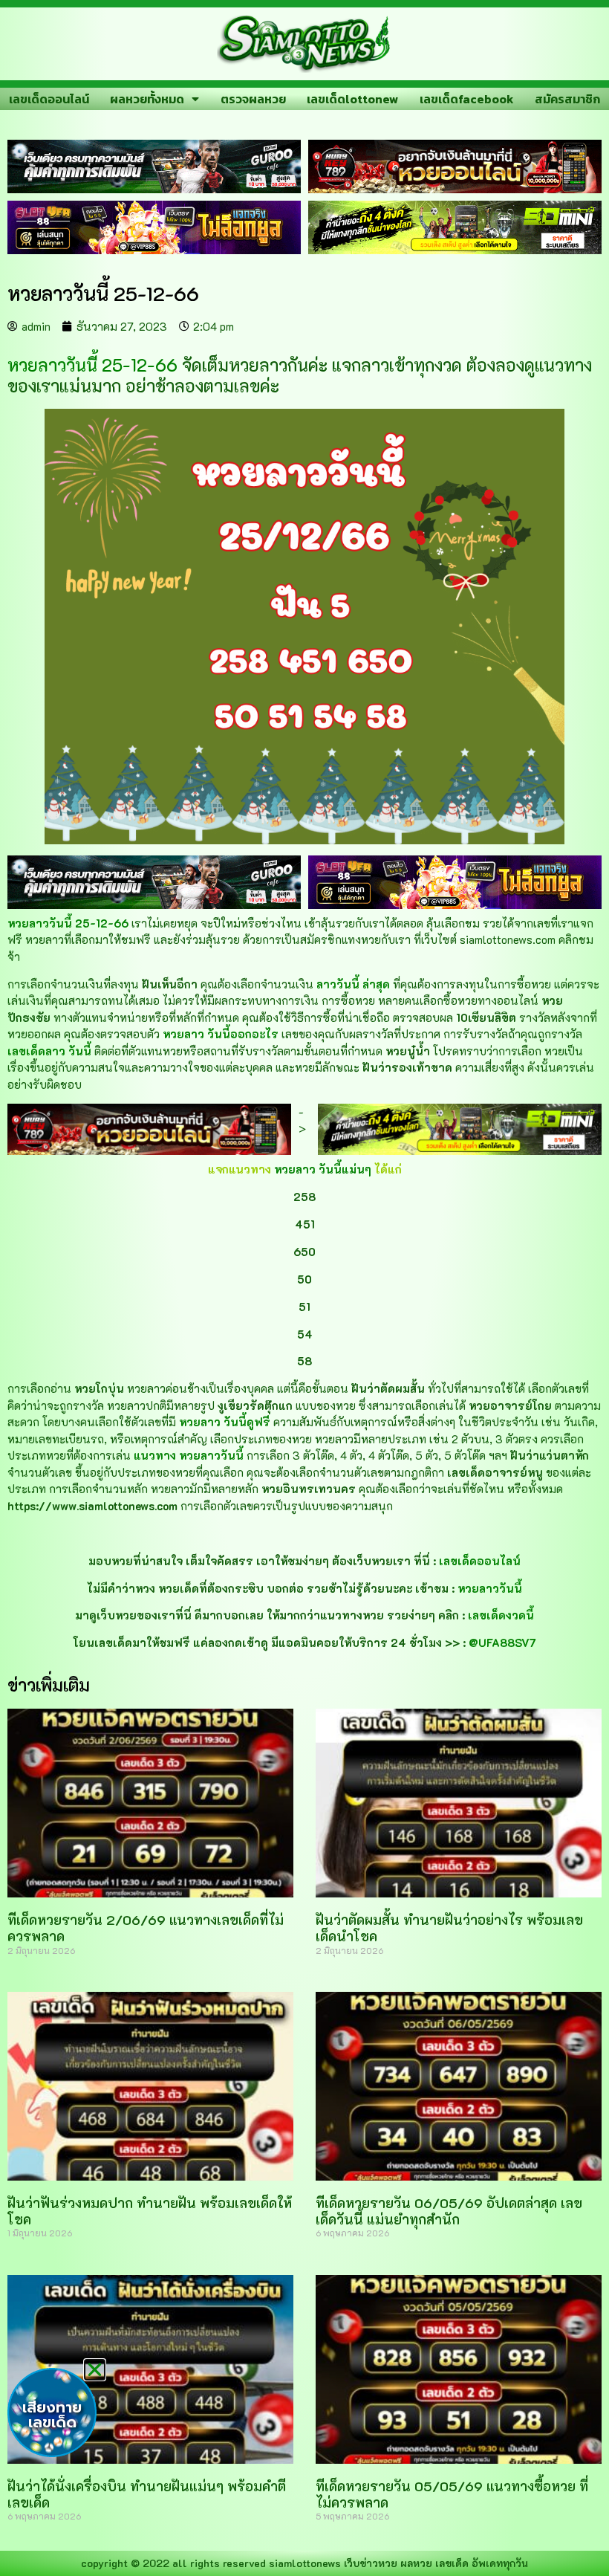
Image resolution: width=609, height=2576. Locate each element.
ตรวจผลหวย (253, 99)
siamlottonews (305, 2563)
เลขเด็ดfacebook (467, 99)
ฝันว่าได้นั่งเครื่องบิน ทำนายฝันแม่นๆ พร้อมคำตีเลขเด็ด (147, 2494)
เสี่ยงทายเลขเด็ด (52, 2415)
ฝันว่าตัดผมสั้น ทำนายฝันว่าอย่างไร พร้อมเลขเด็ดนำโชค (449, 1928)
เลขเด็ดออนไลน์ (49, 99)
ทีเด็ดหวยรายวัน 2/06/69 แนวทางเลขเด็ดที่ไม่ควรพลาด (146, 1928)
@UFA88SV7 (502, 1643)
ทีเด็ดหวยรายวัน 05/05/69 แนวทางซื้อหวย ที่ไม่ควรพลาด (452, 2494)
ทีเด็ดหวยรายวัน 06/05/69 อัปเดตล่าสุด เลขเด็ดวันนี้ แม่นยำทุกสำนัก (449, 2211)
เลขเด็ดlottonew (352, 99)
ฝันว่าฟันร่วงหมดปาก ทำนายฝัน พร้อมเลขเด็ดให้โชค (150, 2211)
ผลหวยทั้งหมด (147, 99)
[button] (95, 2370)
